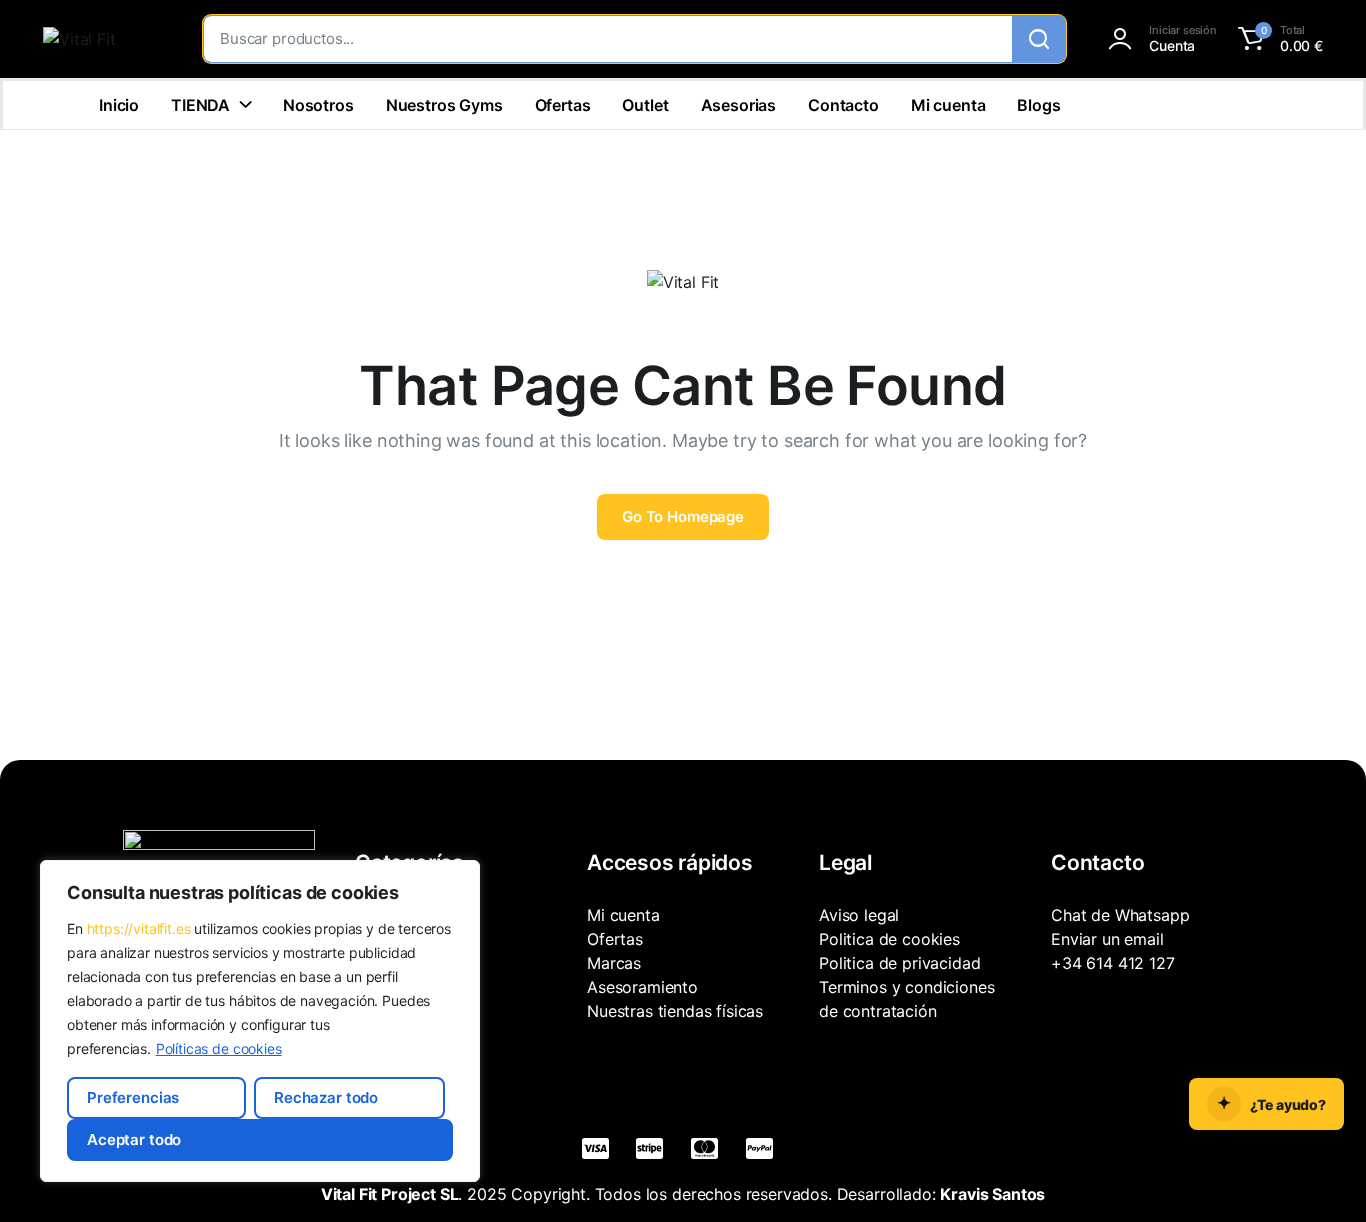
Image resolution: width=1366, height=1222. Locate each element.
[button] (1277, 39)
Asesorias (739, 105)
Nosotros (318, 105)
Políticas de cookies (219, 1048)
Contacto (843, 105)
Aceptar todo (134, 1139)
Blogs (1038, 105)
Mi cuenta (948, 105)
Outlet (645, 105)
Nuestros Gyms (444, 105)
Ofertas (563, 105)
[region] (260, 1021)
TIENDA (200, 105)
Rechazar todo (326, 1097)
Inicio (119, 105)
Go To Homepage (683, 516)
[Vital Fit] (103, 39)
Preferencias (133, 1097)
